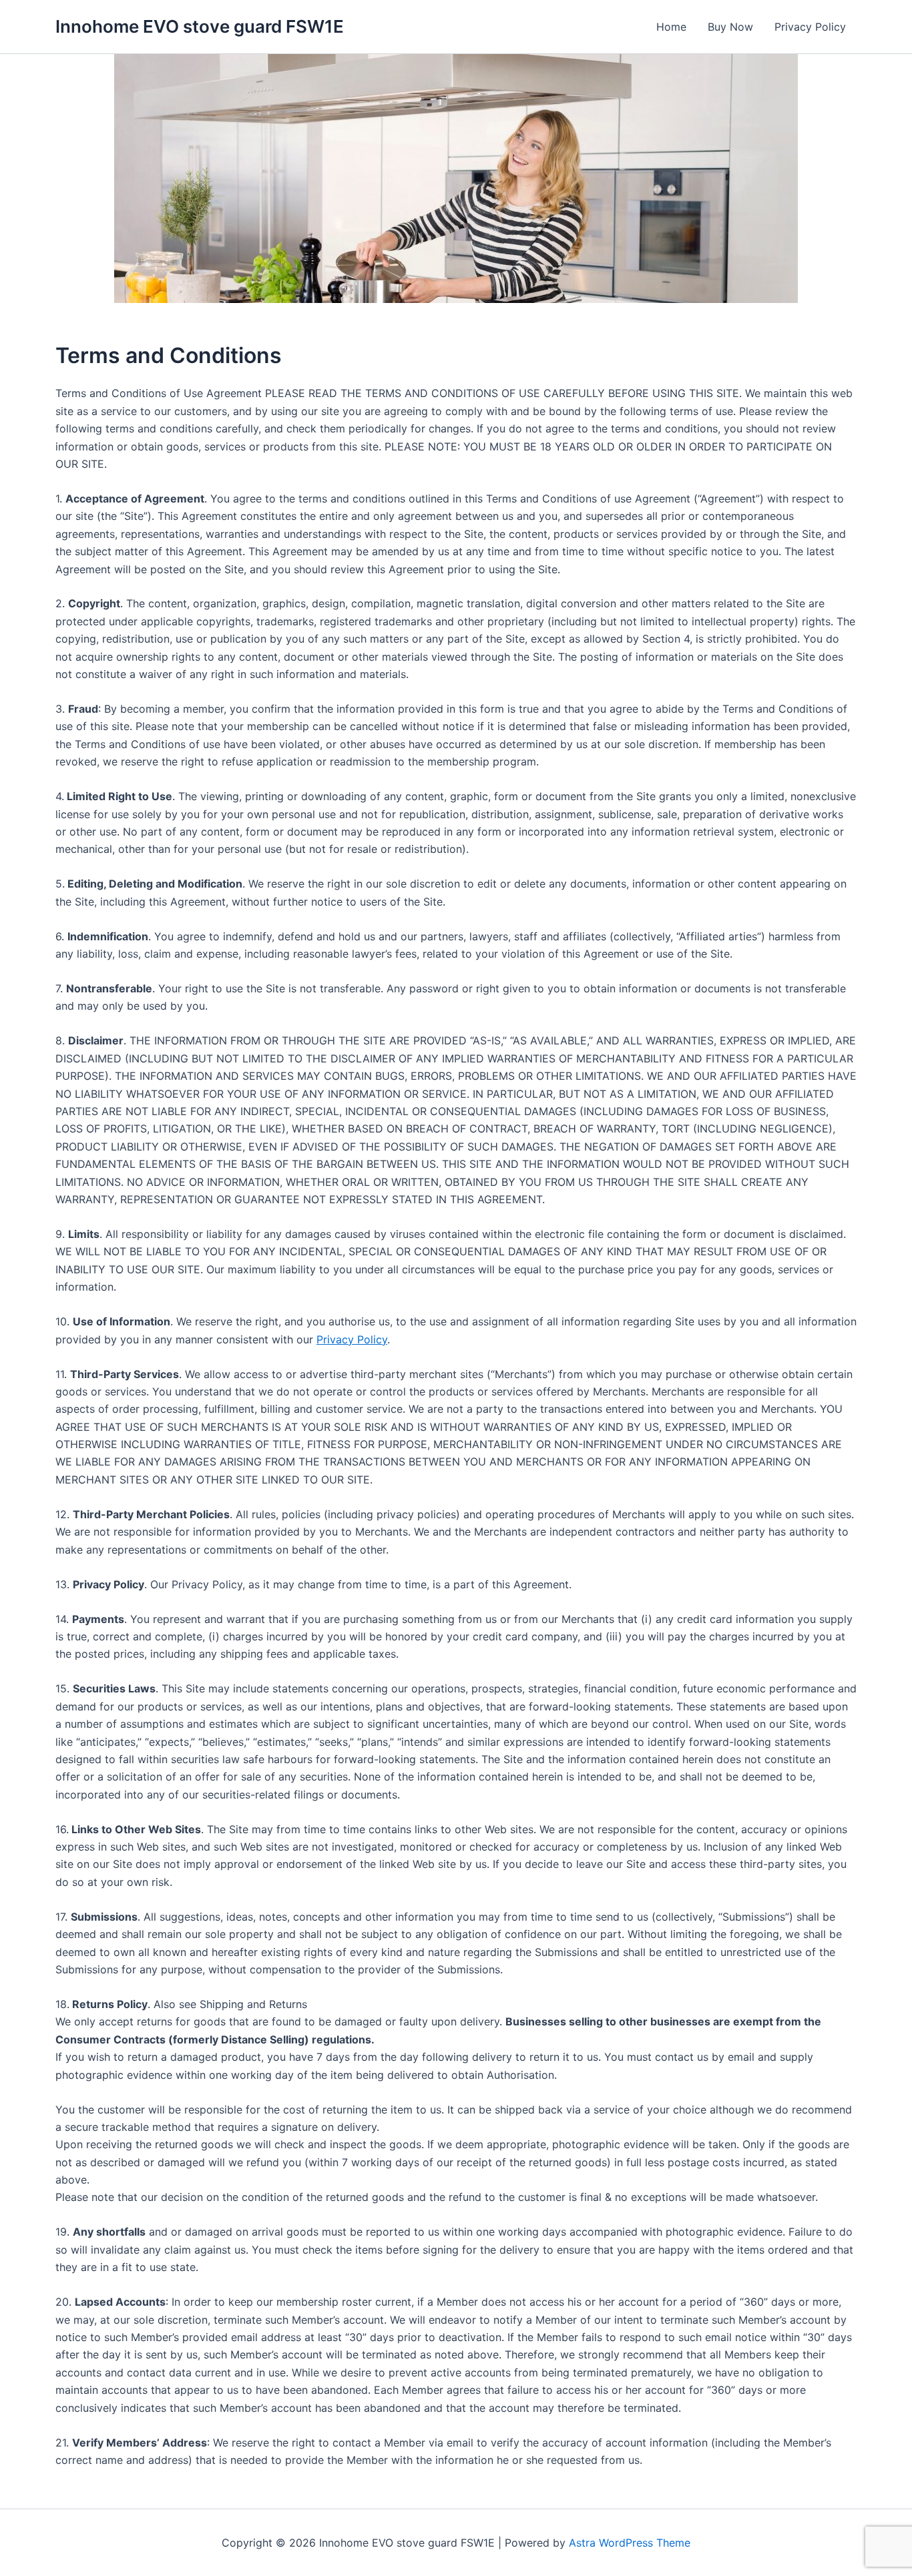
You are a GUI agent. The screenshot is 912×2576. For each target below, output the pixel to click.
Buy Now (730, 27)
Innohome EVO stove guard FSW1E (200, 26)
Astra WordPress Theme (630, 2543)
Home (671, 27)
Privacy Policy (810, 27)
